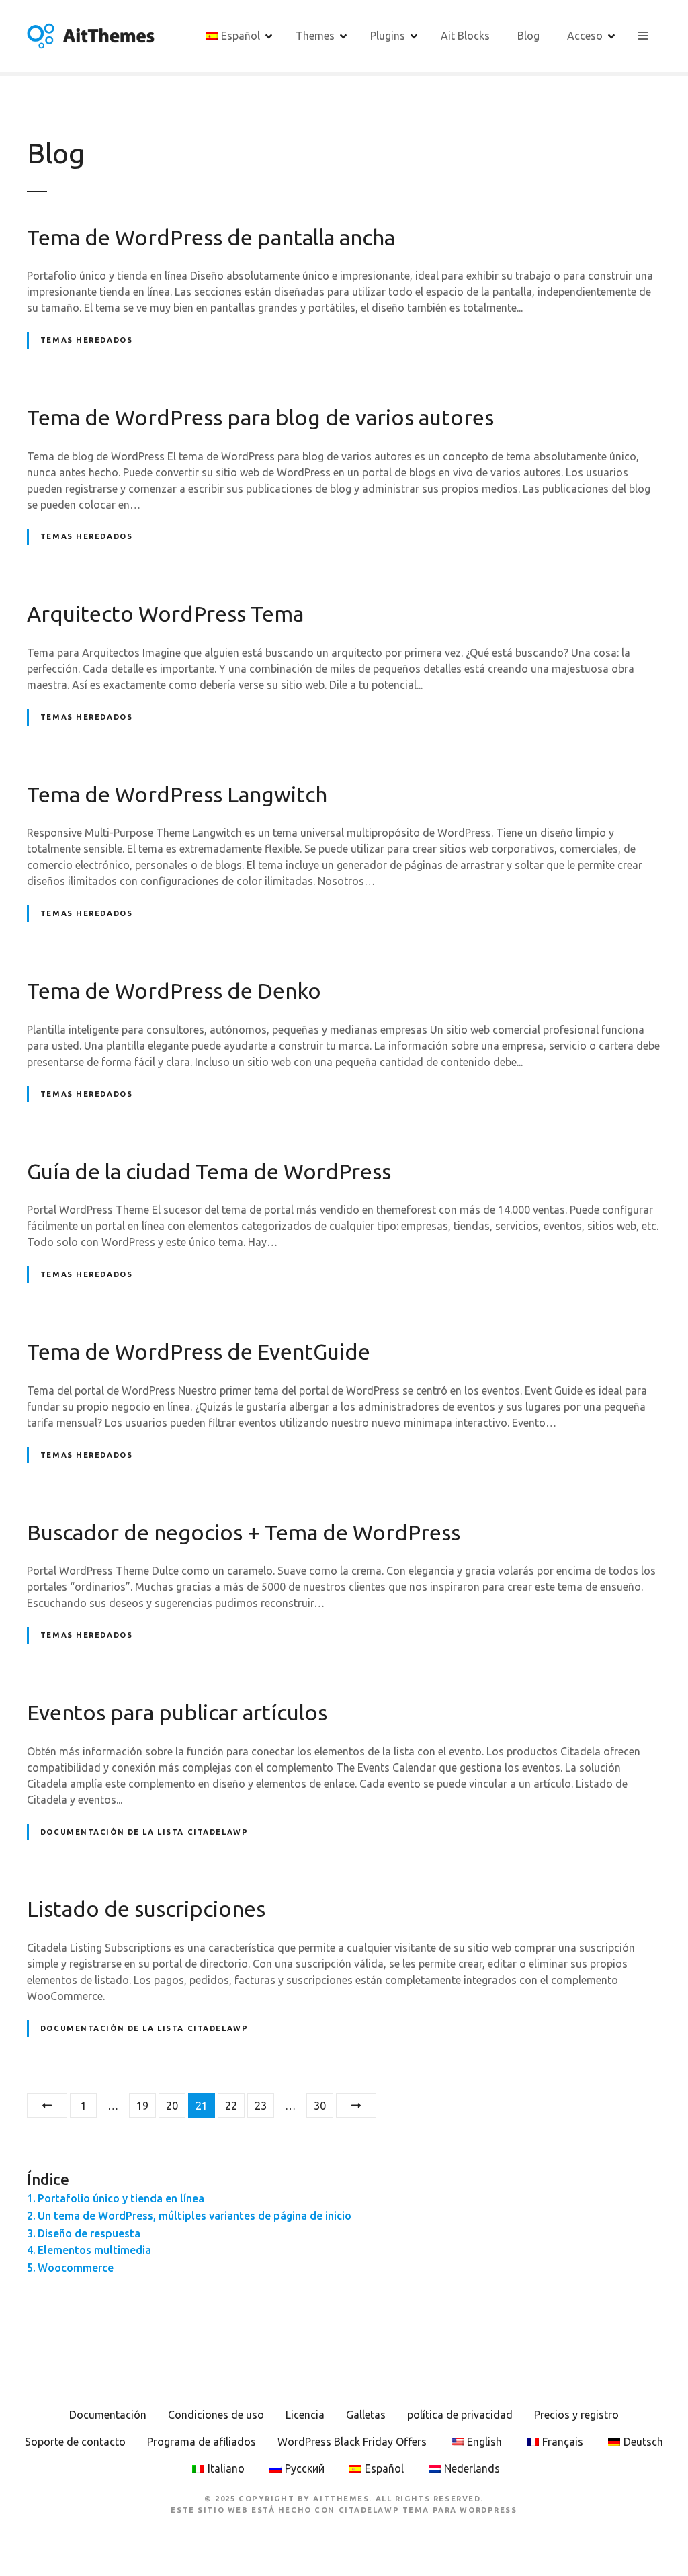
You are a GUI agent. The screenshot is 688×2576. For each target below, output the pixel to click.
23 (261, 2106)
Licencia (305, 2415)
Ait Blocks (465, 36)
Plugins (388, 36)
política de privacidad (460, 2415)
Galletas (366, 2415)
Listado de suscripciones (146, 1909)
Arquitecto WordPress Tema (165, 614)
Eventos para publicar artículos (177, 1712)
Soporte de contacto (75, 2442)
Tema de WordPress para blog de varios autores (260, 417)
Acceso (585, 36)
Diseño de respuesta (89, 2233)
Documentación (108, 2415)
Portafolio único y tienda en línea (121, 2198)
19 (142, 2106)
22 (231, 2106)
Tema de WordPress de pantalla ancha (211, 237)
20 (172, 2106)
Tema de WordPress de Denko (174, 991)
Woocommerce (76, 2268)
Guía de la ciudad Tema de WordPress (209, 1171)
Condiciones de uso (216, 2415)
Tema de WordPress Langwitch (177, 794)
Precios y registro (576, 2415)
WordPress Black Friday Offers (352, 2442)
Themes (315, 36)
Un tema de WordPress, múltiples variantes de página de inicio (195, 2216)
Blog (528, 36)
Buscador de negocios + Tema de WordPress (244, 1532)
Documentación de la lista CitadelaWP (144, 1832)
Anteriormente (47, 2106)
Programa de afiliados (202, 2442)
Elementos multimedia (94, 2250)
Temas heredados (87, 340)
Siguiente (356, 2106)
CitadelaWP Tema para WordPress (428, 2510)
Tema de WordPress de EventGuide (199, 1352)
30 (320, 2106)
